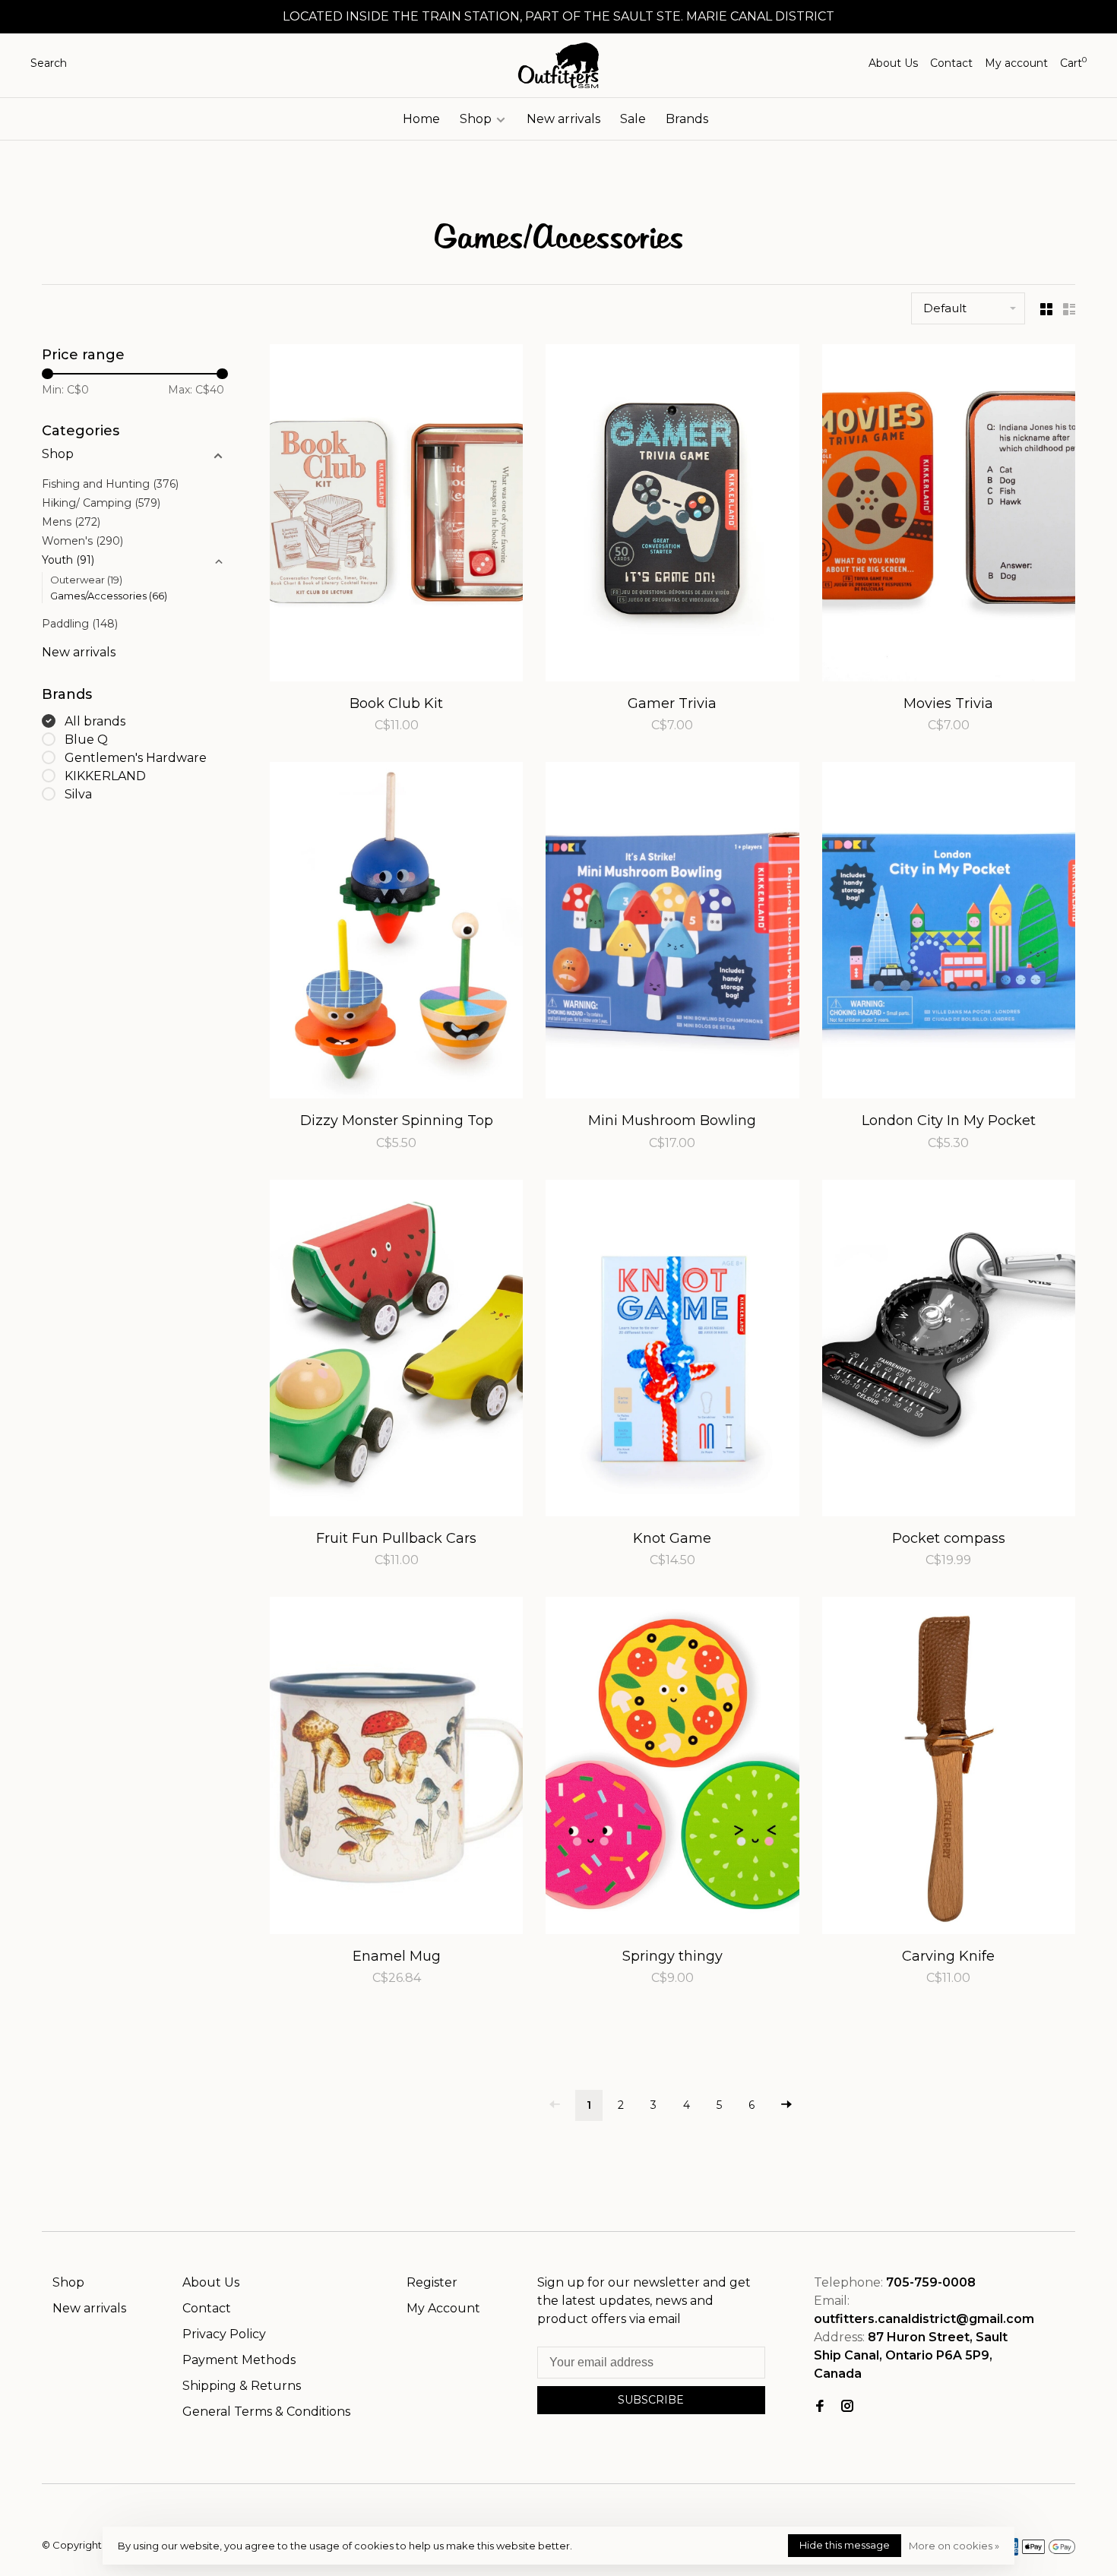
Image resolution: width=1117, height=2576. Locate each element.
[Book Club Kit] (396, 515)
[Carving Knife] (949, 1768)
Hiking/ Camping (101, 503)
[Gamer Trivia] (672, 515)
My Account (443, 2308)
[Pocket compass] (949, 1351)
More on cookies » (954, 2546)
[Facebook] (820, 2407)
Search (49, 63)
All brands (95, 721)
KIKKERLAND (105, 776)
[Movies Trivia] (949, 515)
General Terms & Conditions (266, 2412)
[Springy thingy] (672, 1768)
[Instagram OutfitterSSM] (847, 2407)
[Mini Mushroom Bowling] (672, 933)
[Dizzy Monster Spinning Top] (396, 933)
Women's (82, 541)
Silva (78, 794)
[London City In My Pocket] (949, 933)
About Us (893, 63)
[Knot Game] (672, 1351)
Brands (687, 119)
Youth (68, 560)
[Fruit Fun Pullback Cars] (396, 1351)
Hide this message (845, 2545)
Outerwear (86, 580)
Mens (71, 522)
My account (1016, 63)
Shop (477, 119)
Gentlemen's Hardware (136, 758)
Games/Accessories (109, 596)
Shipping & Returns (242, 2386)
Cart (1073, 63)
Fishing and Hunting (110, 484)
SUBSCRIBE (651, 2400)
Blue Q (86, 740)
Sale (633, 119)
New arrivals (563, 119)
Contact (951, 63)
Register (432, 2282)
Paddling (80, 624)
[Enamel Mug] (396, 1768)
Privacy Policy (224, 2334)
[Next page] (786, 2105)
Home (421, 119)
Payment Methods (239, 2360)
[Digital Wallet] (1049, 2551)
